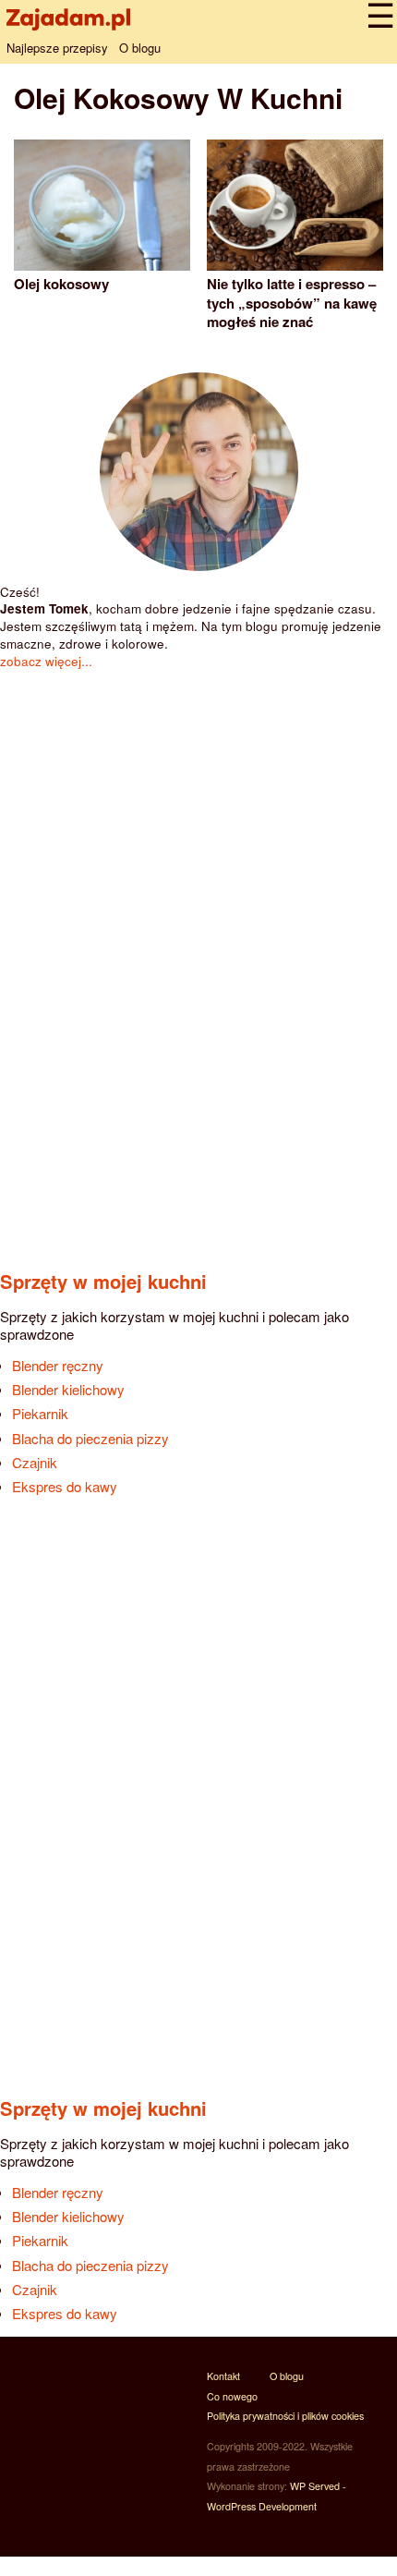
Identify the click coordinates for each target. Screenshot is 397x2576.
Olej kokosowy (61, 284)
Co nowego (232, 2396)
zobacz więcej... (46, 661)
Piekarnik (40, 1413)
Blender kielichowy (68, 1389)
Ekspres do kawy (65, 1486)
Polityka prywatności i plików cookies (285, 2416)
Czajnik (35, 1462)
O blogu (140, 48)
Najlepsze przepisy (57, 48)
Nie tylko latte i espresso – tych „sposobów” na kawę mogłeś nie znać (292, 303)
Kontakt (223, 2376)
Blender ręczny (58, 1365)
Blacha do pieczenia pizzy (90, 1438)
